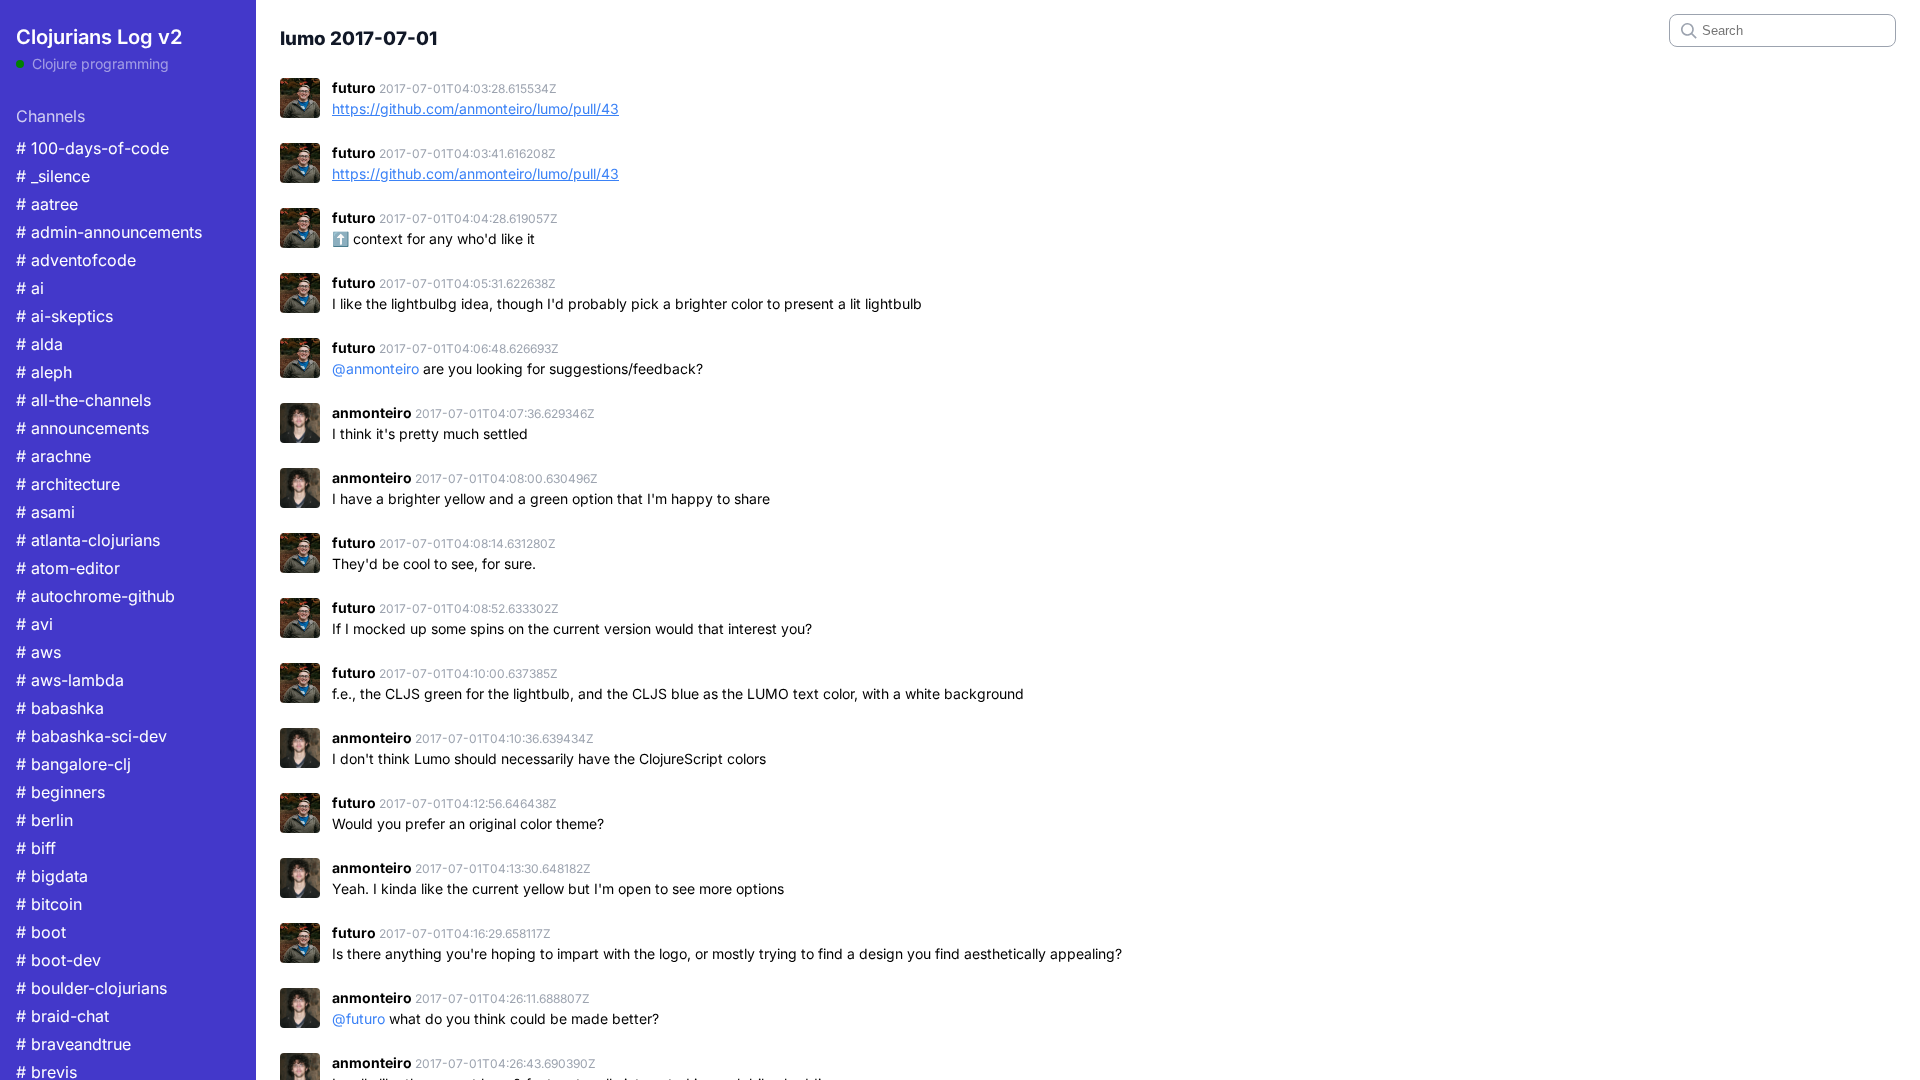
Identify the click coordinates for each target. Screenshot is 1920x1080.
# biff (36, 848)
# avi (34, 624)
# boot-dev (58, 960)
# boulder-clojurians (91, 988)
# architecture (68, 484)
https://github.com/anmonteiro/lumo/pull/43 (475, 108)
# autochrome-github (95, 596)
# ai (30, 288)
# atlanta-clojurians (88, 540)
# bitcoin (49, 904)
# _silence (53, 176)
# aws (38, 652)
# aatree (47, 204)
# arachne (53, 456)
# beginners (60, 792)
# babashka (60, 708)
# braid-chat (62, 1016)
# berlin (44, 820)
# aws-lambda (70, 680)
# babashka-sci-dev (91, 736)
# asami (45, 512)
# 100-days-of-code (92, 148)
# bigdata (52, 876)
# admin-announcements (109, 232)
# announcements (82, 428)
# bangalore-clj (73, 764)
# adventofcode (76, 260)
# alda (39, 344)
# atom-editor (68, 568)
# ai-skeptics (64, 316)
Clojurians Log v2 (99, 37)
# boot (41, 932)
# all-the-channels (83, 400)
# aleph (44, 372)
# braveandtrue (73, 1044)
